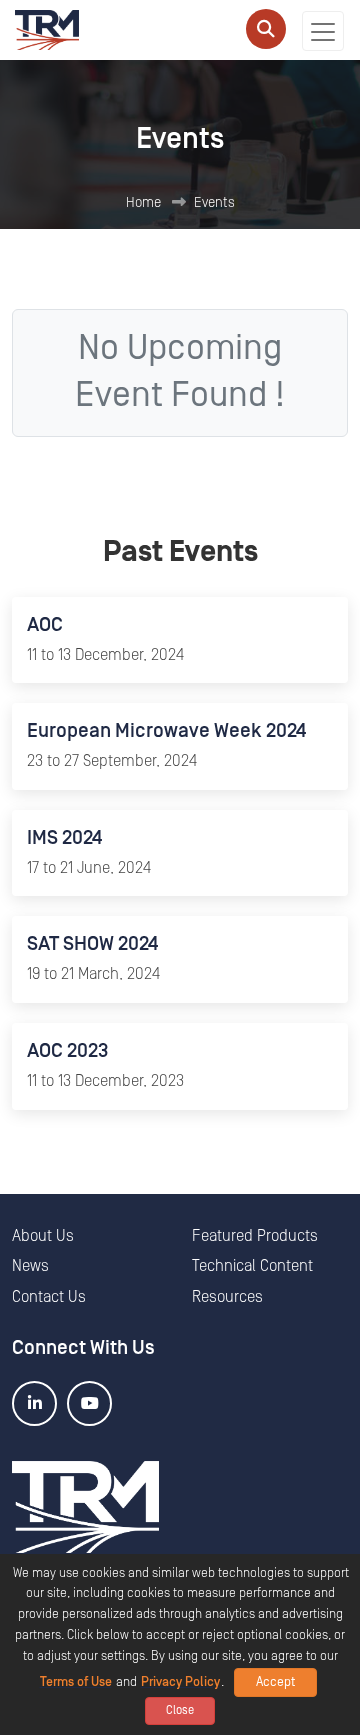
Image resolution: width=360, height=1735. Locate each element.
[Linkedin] (34, 1403)
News (30, 1266)
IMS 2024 (64, 838)
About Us (43, 1236)
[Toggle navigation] (323, 31)
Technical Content (252, 1266)
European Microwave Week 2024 (166, 731)
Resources (227, 1297)
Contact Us (49, 1297)
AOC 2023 (68, 1051)
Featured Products (255, 1236)
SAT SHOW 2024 (92, 944)
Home (143, 203)
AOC (45, 625)
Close (180, 1710)
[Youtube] (89, 1403)
